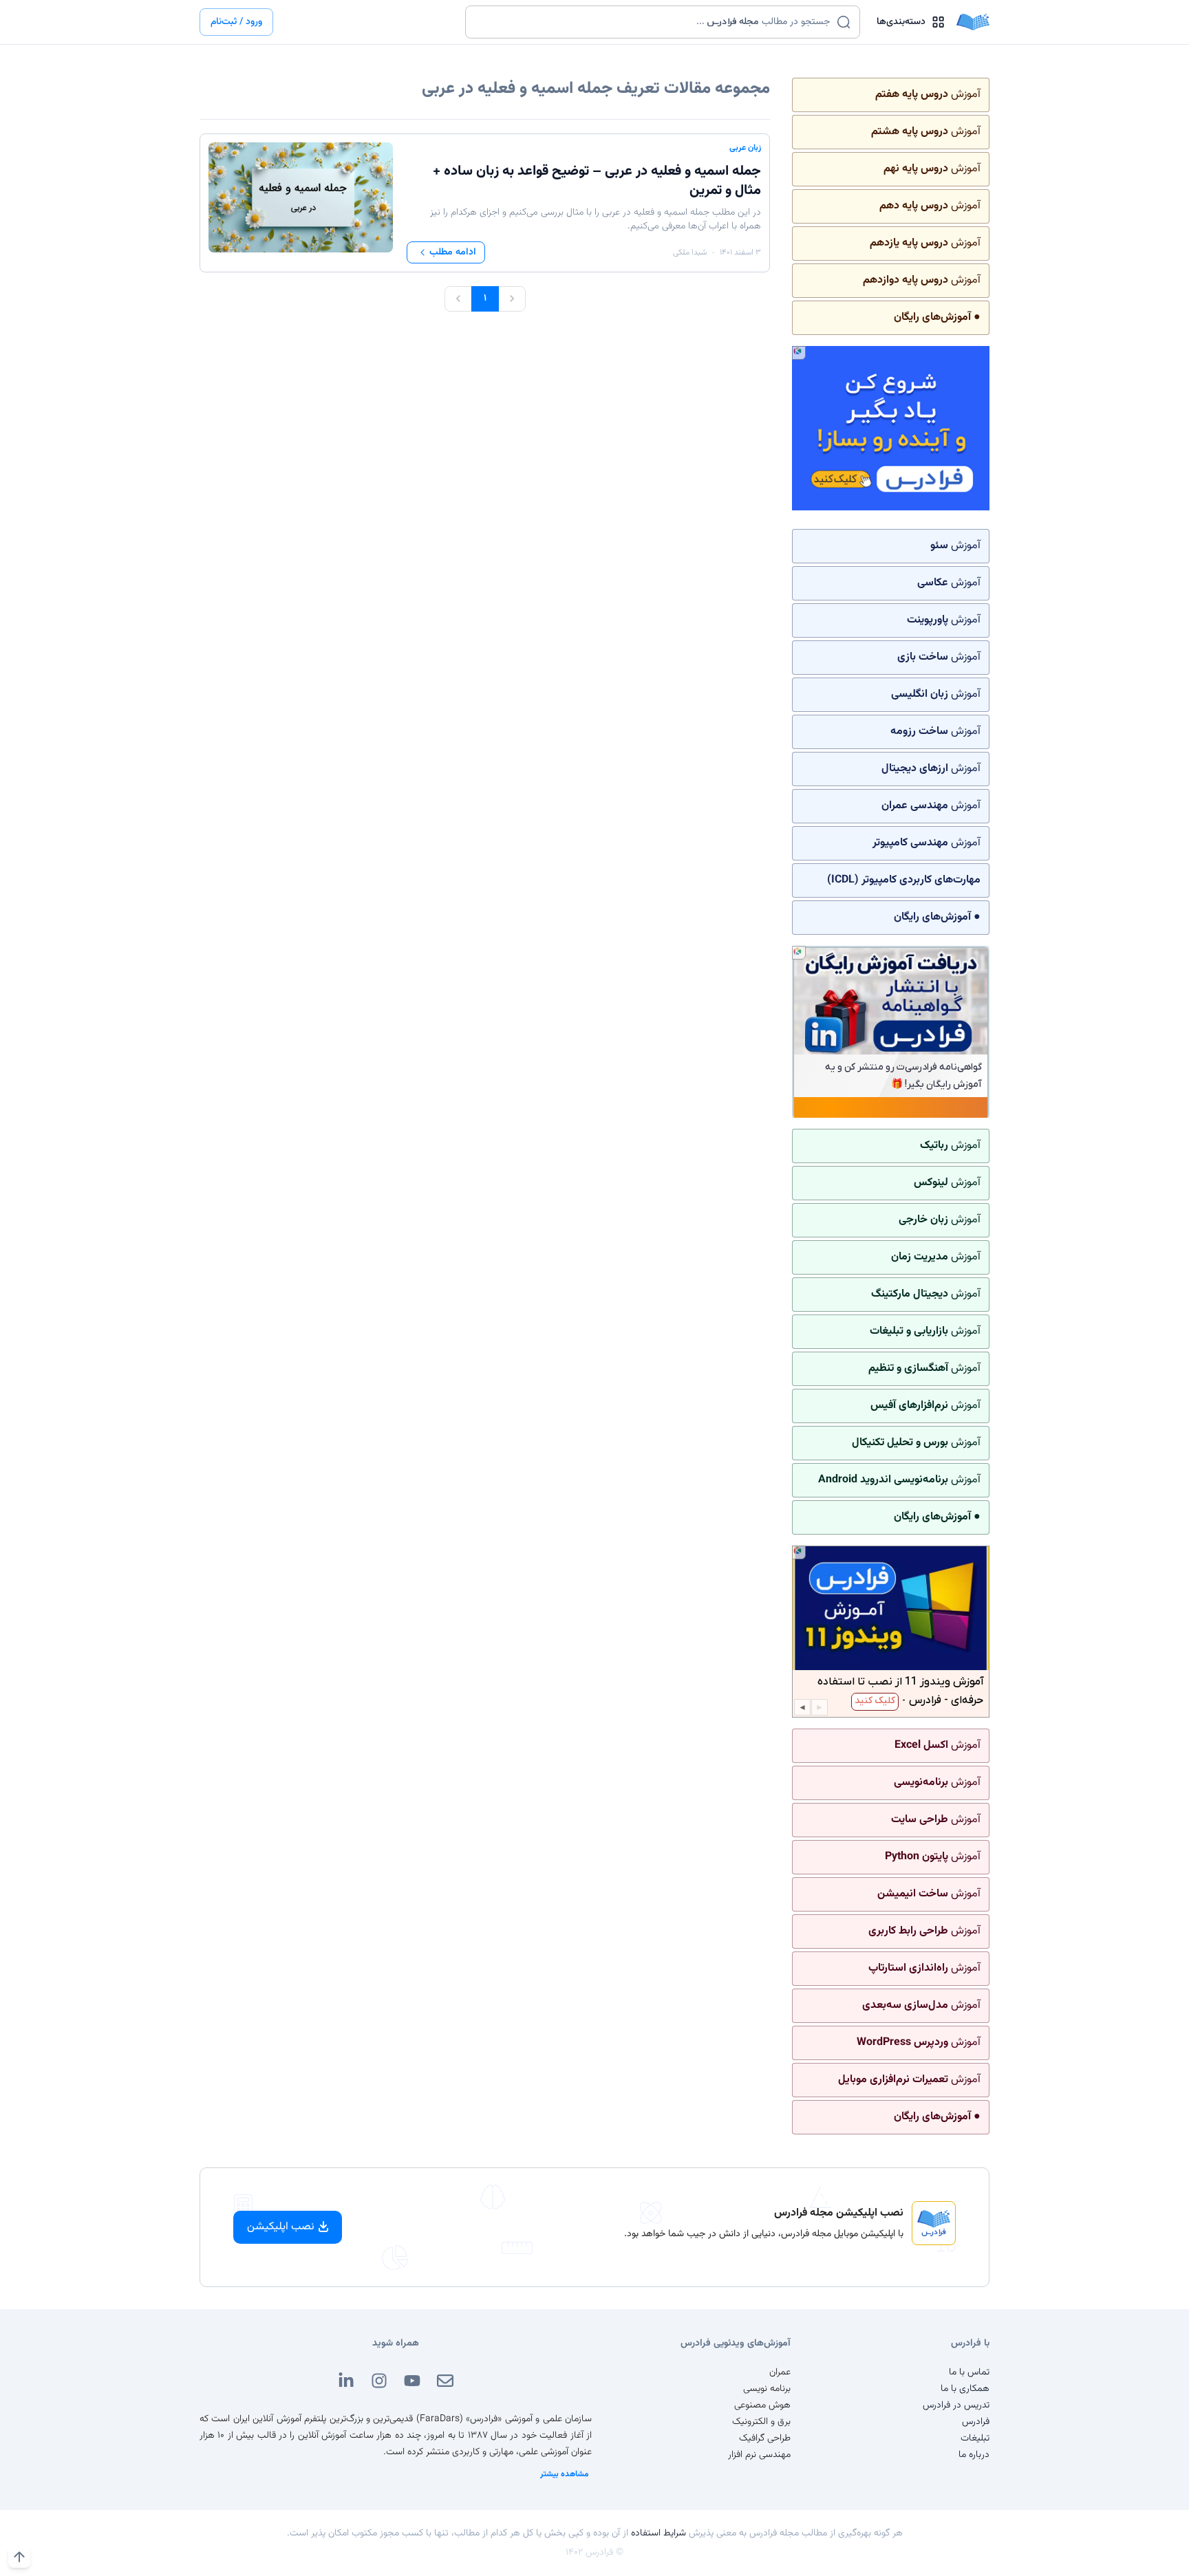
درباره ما (974, 2455)
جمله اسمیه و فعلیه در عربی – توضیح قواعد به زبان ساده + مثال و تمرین (597, 181)
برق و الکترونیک (761, 2422)
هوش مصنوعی (762, 2405)
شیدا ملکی (690, 252)
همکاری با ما (965, 2389)
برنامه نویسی (767, 2389)
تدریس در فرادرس (956, 2405)
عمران (780, 2372)
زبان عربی (745, 148)
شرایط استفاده (658, 2533)
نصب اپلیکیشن (281, 2227)
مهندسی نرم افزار (759, 2455)
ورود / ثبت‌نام (236, 22)
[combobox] (654, 22)
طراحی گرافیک (765, 2438)
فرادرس (976, 2422)
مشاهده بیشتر (565, 2474)
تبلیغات (975, 2438)
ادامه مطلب (453, 252)
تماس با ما (969, 2372)
